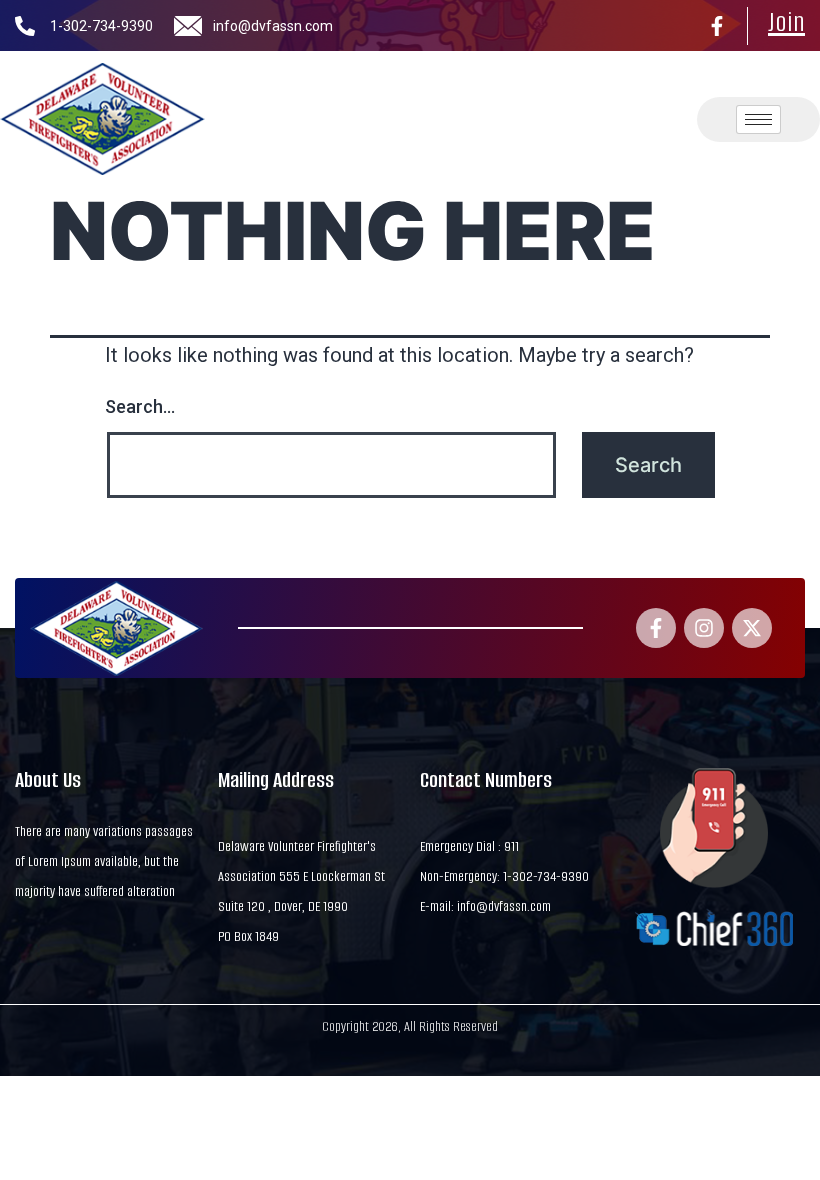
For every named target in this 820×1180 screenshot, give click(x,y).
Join (786, 22)
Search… (140, 406)
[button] (596, 119)
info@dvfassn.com (273, 26)
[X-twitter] (752, 628)
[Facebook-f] (717, 26)
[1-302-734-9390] (25, 26)
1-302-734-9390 (101, 26)
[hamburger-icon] (758, 119)
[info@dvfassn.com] (188, 26)
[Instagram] (704, 628)
